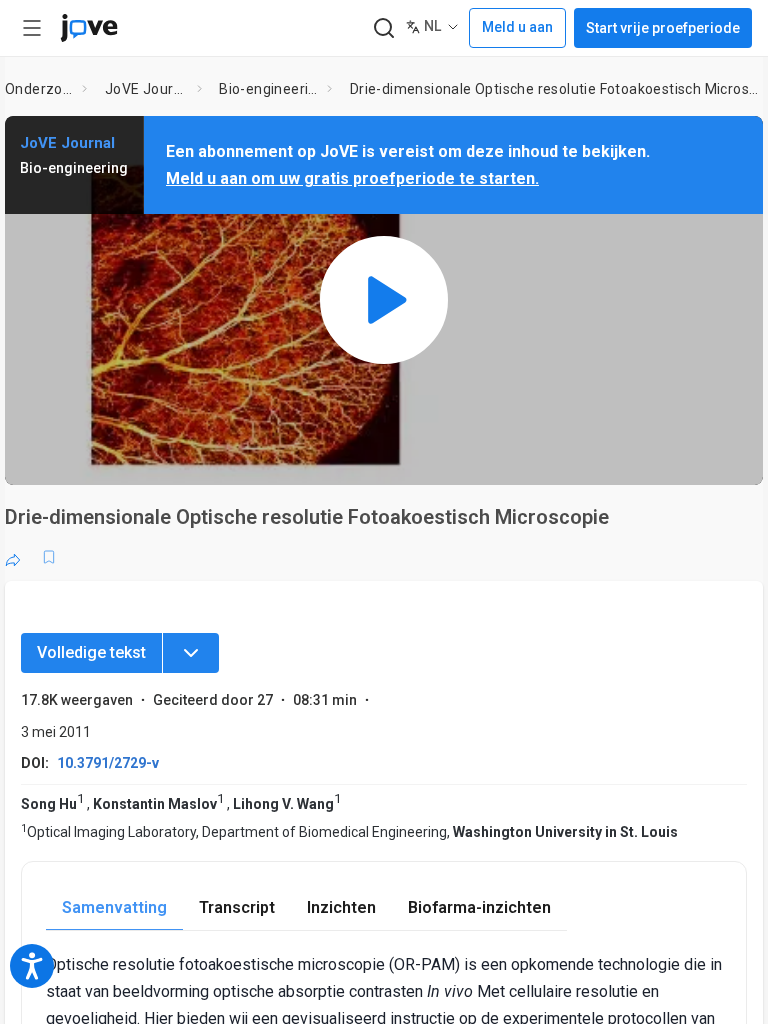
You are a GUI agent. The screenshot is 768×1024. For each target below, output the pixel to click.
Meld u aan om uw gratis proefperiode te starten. (352, 178)
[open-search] (383, 28)
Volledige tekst (91, 652)
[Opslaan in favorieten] (49, 557)
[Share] (13, 557)
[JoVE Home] (89, 28)
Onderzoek (39, 89)
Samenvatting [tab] (114, 907)
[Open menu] (32, 28)
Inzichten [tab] (341, 907)
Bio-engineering (269, 89)
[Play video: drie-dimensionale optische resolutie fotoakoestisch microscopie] (384, 300)
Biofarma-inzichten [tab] (479, 907)
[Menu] (191, 653)
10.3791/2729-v (108, 763)
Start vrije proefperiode (663, 28)
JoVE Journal (147, 89)
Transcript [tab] (237, 907)
